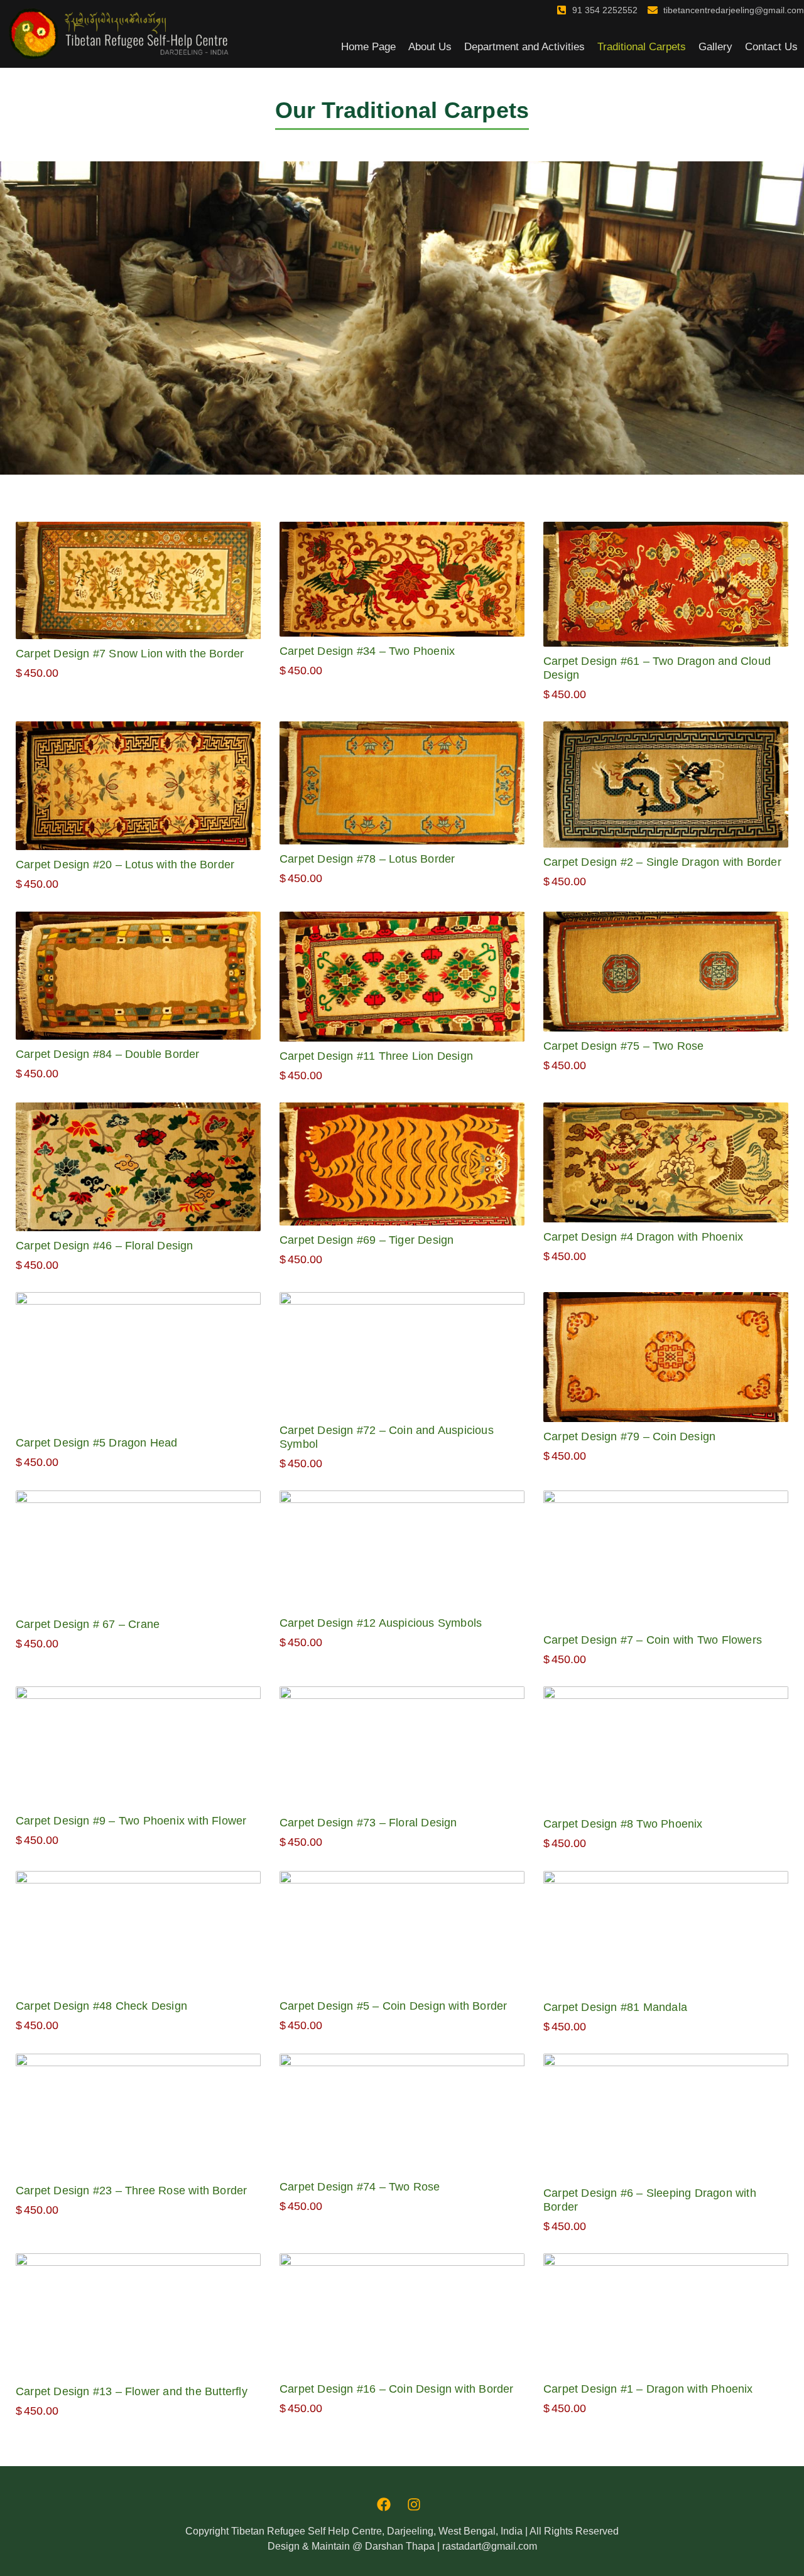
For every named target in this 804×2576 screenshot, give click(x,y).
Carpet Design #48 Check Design (101, 2006)
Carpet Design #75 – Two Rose (624, 1046)
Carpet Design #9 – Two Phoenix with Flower (131, 1821)
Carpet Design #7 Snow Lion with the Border (130, 654)
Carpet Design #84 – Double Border (108, 1054)
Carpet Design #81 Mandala (615, 2007)
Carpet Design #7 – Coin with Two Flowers (653, 1640)
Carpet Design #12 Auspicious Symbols (381, 1623)
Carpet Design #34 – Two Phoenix (367, 651)
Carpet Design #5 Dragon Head (97, 1443)
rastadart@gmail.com (490, 2546)
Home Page (368, 47)
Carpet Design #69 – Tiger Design (367, 1240)
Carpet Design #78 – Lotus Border (367, 859)
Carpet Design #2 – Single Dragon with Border (662, 862)
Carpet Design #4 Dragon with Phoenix (643, 1237)
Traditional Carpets (642, 47)
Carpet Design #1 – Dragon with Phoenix (648, 2389)
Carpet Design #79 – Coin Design (629, 1436)
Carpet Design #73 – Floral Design (368, 1823)
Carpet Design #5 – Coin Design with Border (393, 2006)
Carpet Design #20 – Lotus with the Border (125, 865)
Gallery (715, 47)
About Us (430, 47)
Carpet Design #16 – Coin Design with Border (397, 2389)
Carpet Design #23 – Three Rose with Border (131, 2191)
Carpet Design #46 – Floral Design (105, 1246)
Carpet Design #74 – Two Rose (360, 2187)
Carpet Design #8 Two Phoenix (623, 1824)
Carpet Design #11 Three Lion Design (376, 1056)
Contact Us (771, 47)
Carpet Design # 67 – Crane (88, 1624)
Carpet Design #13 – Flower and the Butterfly (132, 2391)
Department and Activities (524, 47)
